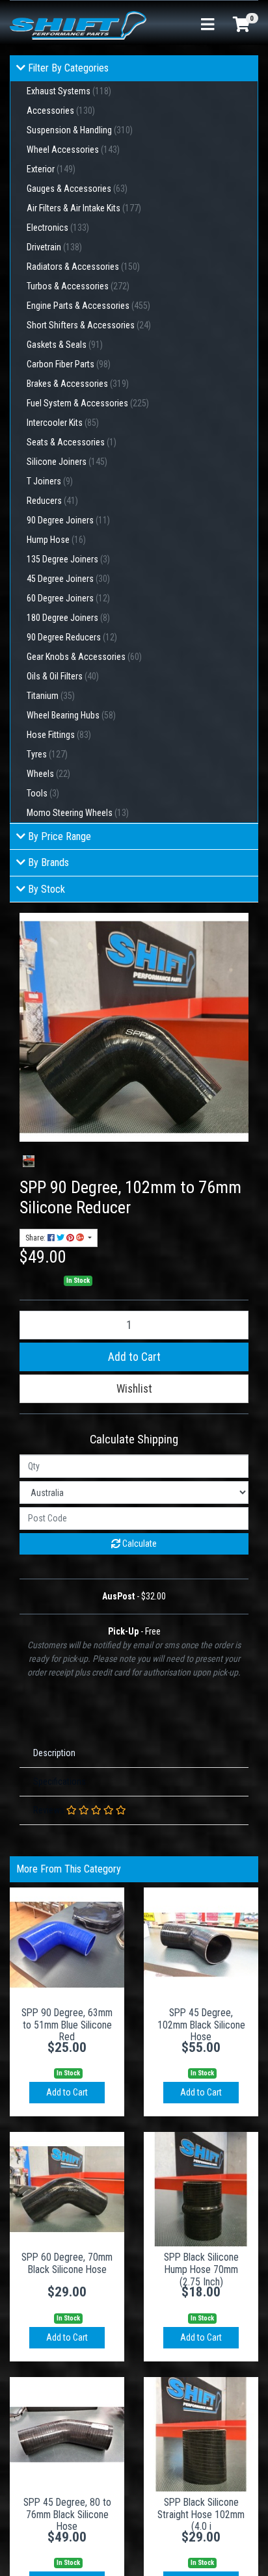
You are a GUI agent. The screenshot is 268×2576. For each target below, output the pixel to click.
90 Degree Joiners (68, 520)
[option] (29, 1161)
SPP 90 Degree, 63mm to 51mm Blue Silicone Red (67, 2025)
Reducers (52, 501)
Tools (43, 793)
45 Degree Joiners (68, 579)
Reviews (50, 1810)
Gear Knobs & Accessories (84, 657)
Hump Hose (56, 540)
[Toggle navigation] (208, 25)
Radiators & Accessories (83, 267)
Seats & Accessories (72, 442)
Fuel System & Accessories (88, 403)
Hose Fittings (59, 735)
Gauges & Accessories (77, 189)
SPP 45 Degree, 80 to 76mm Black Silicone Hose (67, 2515)
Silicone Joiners (67, 462)
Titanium (51, 696)
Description (54, 1753)
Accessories (61, 111)
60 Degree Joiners (68, 598)
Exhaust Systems (69, 91)
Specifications (60, 1781)
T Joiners (50, 481)
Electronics (58, 228)
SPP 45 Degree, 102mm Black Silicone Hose (201, 2025)
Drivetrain (54, 247)
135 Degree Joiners (68, 559)
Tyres (47, 754)
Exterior (51, 169)
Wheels (48, 774)
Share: (36, 1238)
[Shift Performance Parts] (78, 25)
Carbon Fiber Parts (69, 364)
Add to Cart (134, 1357)
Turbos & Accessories (78, 286)
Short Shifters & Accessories (89, 325)
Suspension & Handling (80, 130)
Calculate (139, 1544)
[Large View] (29, 1161)
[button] (134, 1389)
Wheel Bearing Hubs (71, 715)
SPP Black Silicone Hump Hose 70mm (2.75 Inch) (201, 2269)
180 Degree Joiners (68, 618)
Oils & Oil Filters (63, 676)
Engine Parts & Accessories (88, 306)
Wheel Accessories (73, 150)
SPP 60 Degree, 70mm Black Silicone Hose (67, 2263)
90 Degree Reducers (72, 637)
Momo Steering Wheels (78, 813)
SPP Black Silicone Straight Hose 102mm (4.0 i (201, 2515)
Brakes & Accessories (78, 384)
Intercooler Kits (63, 423)
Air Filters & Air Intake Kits (84, 208)
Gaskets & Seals (65, 345)
